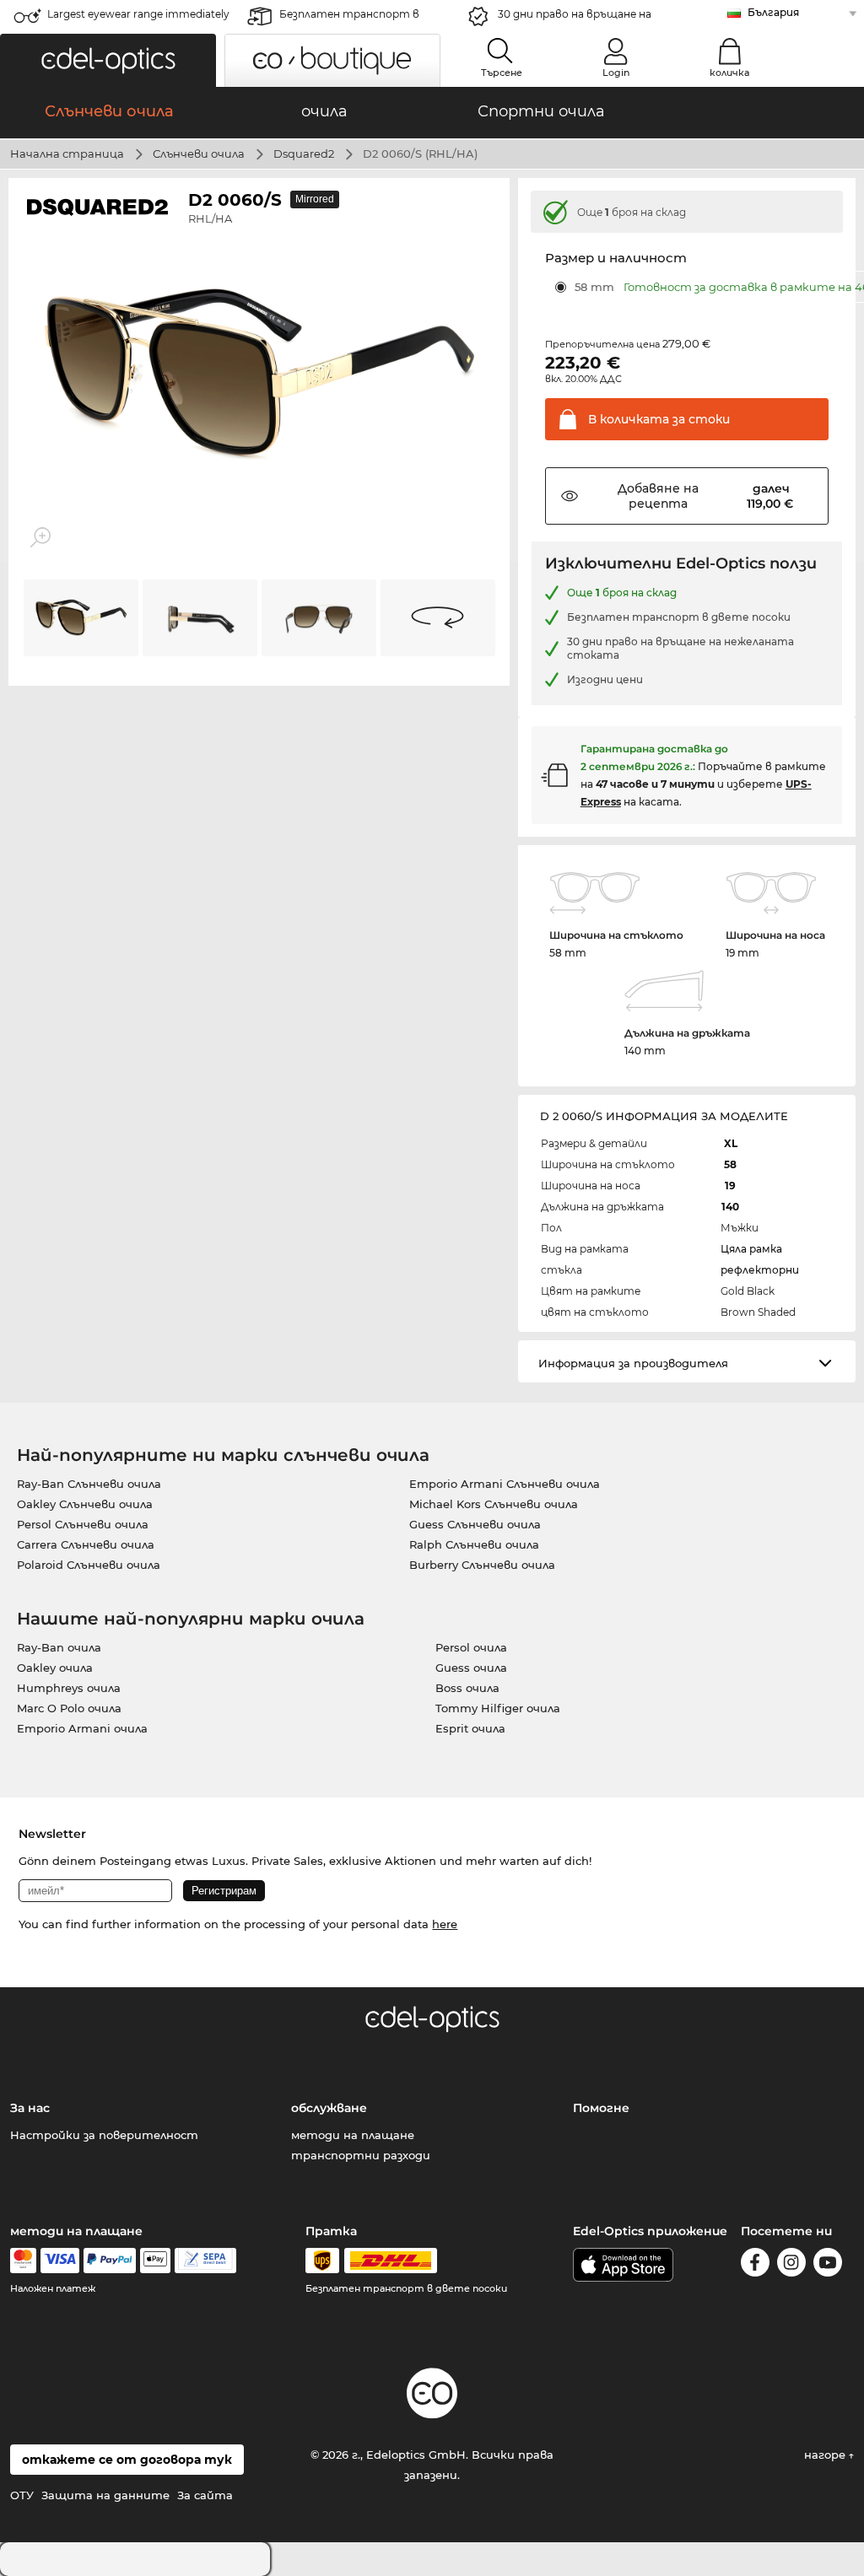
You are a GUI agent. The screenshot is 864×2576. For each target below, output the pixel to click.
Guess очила (471, 1668)
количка (729, 73)
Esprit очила (470, 1728)
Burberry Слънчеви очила (482, 1565)
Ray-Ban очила (59, 1647)
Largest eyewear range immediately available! (138, 19)
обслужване (329, 2108)
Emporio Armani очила (82, 1728)
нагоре (826, 2455)
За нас (30, 2108)
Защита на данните (105, 2495)
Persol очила (471, 1647)
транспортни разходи (361, 2155)
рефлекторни (760, 1270)
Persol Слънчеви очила (83, 1524)
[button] (108, 60)
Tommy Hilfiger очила (498, 1708)
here (445, 1924)
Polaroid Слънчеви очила (89, 1565)
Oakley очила (55, 1668)
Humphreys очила (69, 1688)
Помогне (601, 2108)
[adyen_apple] (155, 2261)
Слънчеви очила (199, 154)
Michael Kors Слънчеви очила (494, 1504)
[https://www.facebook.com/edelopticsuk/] (755, 2265)
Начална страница (67, 154)
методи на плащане (353, 2135)
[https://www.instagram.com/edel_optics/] (791, 2265)
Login (616, 73)
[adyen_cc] (23, 2261)
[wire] (205, 2261)
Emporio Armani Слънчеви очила (505, 1484)
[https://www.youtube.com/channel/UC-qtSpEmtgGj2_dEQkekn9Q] (828, 2265)
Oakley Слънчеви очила (85, 1504)
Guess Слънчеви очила (475, 1524)
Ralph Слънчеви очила (474, 1544)
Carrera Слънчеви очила (86, 1544)
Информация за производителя (633, 1363)
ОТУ (22, 2495)
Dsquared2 (304, 154)
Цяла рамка (751, 1249)
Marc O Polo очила (69, 1708)
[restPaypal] (110, 2261)
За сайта (205, 2495)
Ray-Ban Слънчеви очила (89, 1484)
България (773, 12)
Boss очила (467, 1688)
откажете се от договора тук (127, 2460)
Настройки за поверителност (104, 2135)
